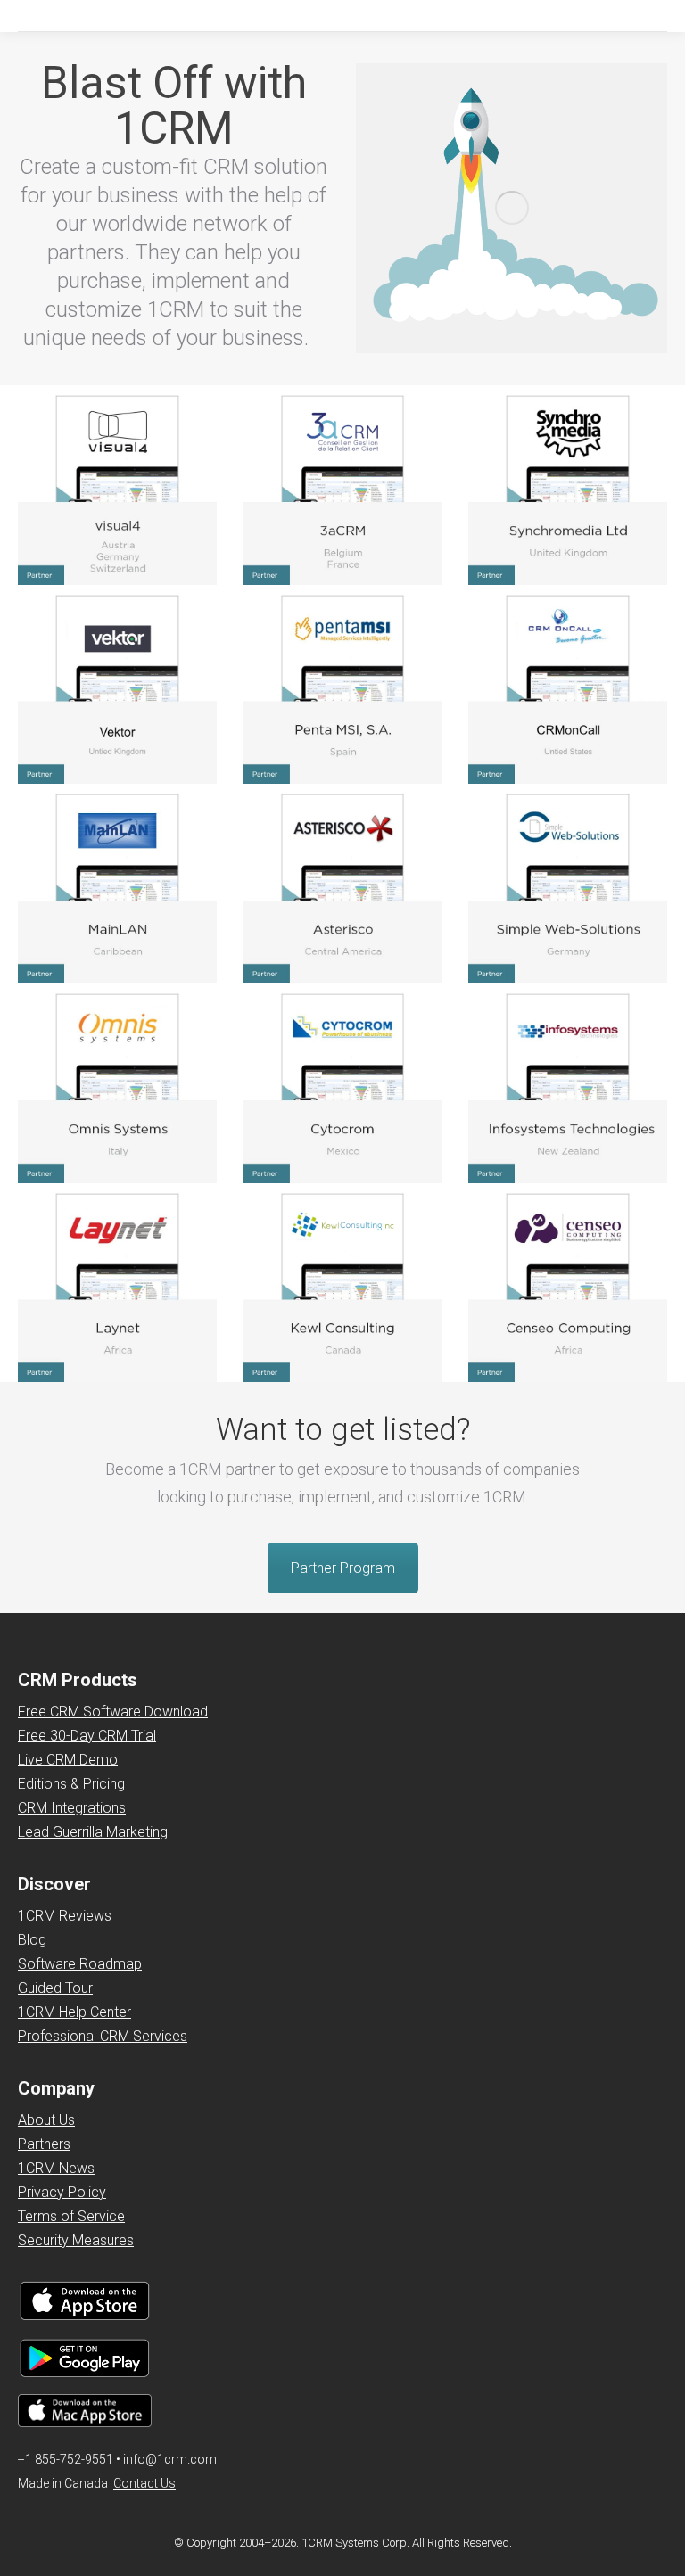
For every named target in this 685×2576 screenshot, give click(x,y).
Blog (32, 1940)
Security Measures (76, 2240)
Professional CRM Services (103, 2036)
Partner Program (343, 1568)
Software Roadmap (80, 1964)
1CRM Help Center (74, 2012)
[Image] (117, 486)
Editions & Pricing (71, 1784)
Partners (44, 2144)
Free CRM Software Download (113, 1712)
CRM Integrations (72, 1808)
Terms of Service (71, 2216)
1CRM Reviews (65, 1916)
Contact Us (144, 2483)
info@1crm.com (170, 2459)
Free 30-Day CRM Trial (87, 1736)
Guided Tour (55, 1988)
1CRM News (56, 2168)
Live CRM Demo (68, 1760)
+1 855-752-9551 (66, 2459)
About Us (46, 2120)
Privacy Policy (62, 2192)
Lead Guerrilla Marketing (93, 1832)
